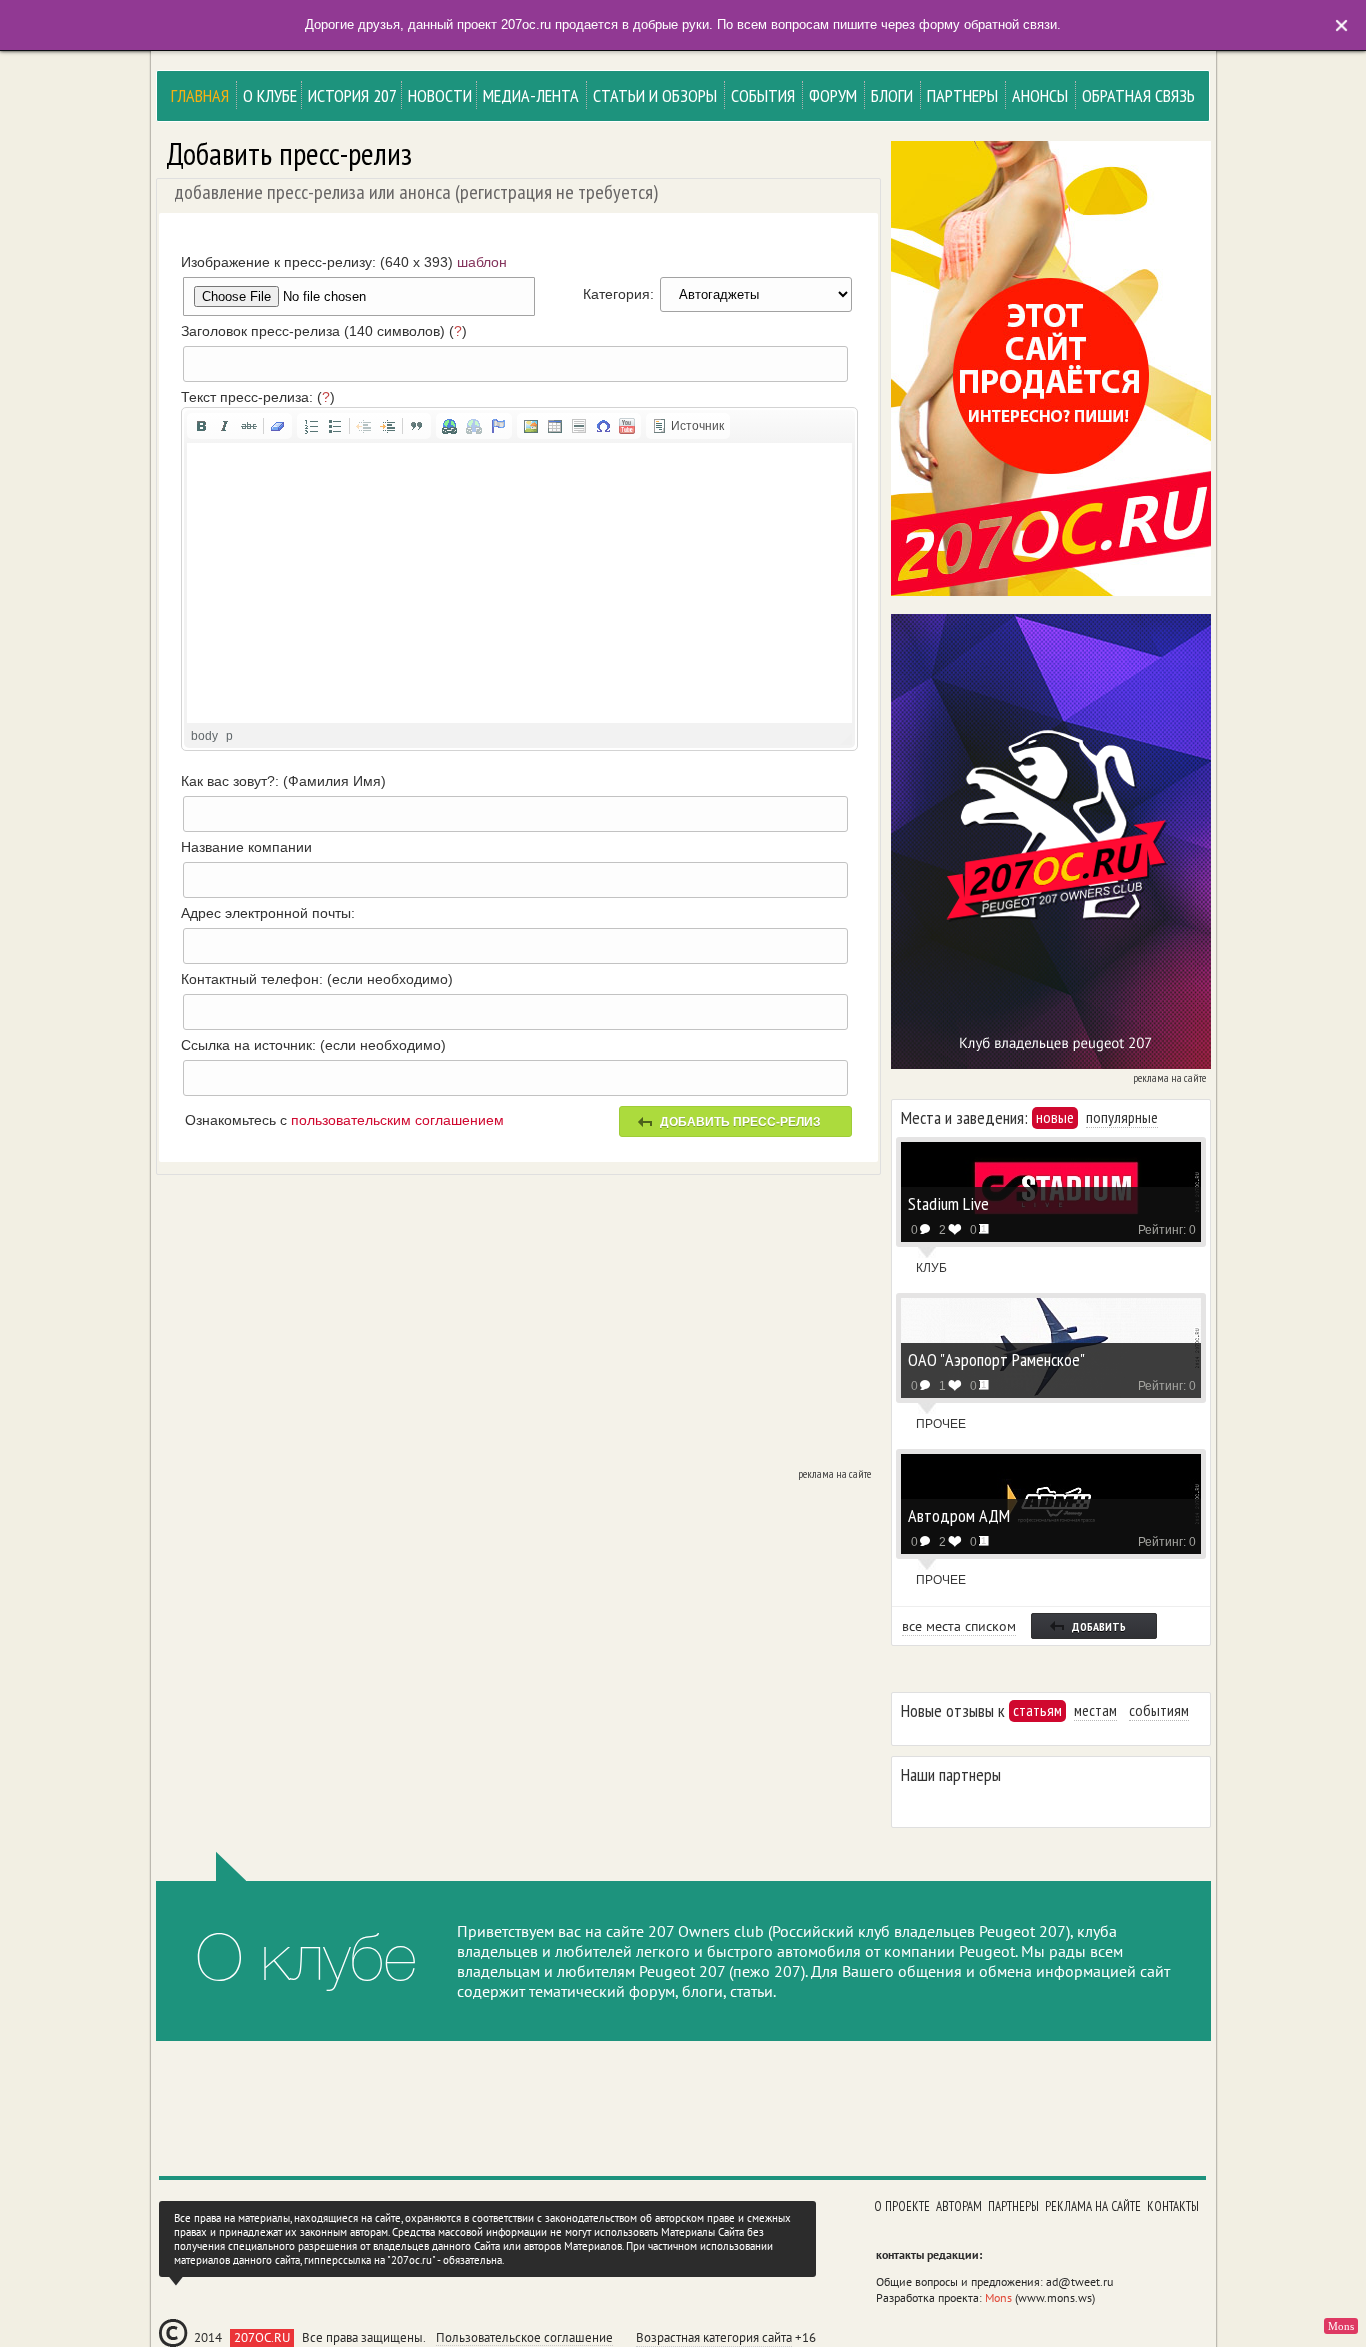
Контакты (1173, 2206)
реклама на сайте (834, 1474)
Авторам (959, 2206)
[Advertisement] (516, 1325)
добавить (1099, 1626)
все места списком (959, 1626)
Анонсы (1040, 95)
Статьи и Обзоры (655, 95)
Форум (833, 95)
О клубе (270, 95)
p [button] (229, 736)
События (763, 95)
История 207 (352, 95)
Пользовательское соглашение (524, 2338)
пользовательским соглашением (397, 1120)
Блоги (892, 95)
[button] (201, 426)
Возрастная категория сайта (714, 2337)
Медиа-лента (531, 95)
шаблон (482, 262)
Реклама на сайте (1093, 2206)
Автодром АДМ (959, 1514)
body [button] (204, 736)
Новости (440, 95)
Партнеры (962, 95)
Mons (998, 2297)
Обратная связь (1138, 95)
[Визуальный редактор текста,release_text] (519, 583)
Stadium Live (948, 1202)
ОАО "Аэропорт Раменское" (996, 1358)
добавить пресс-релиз (740, 1122)
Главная (200, 95)
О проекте (902, 2206)
